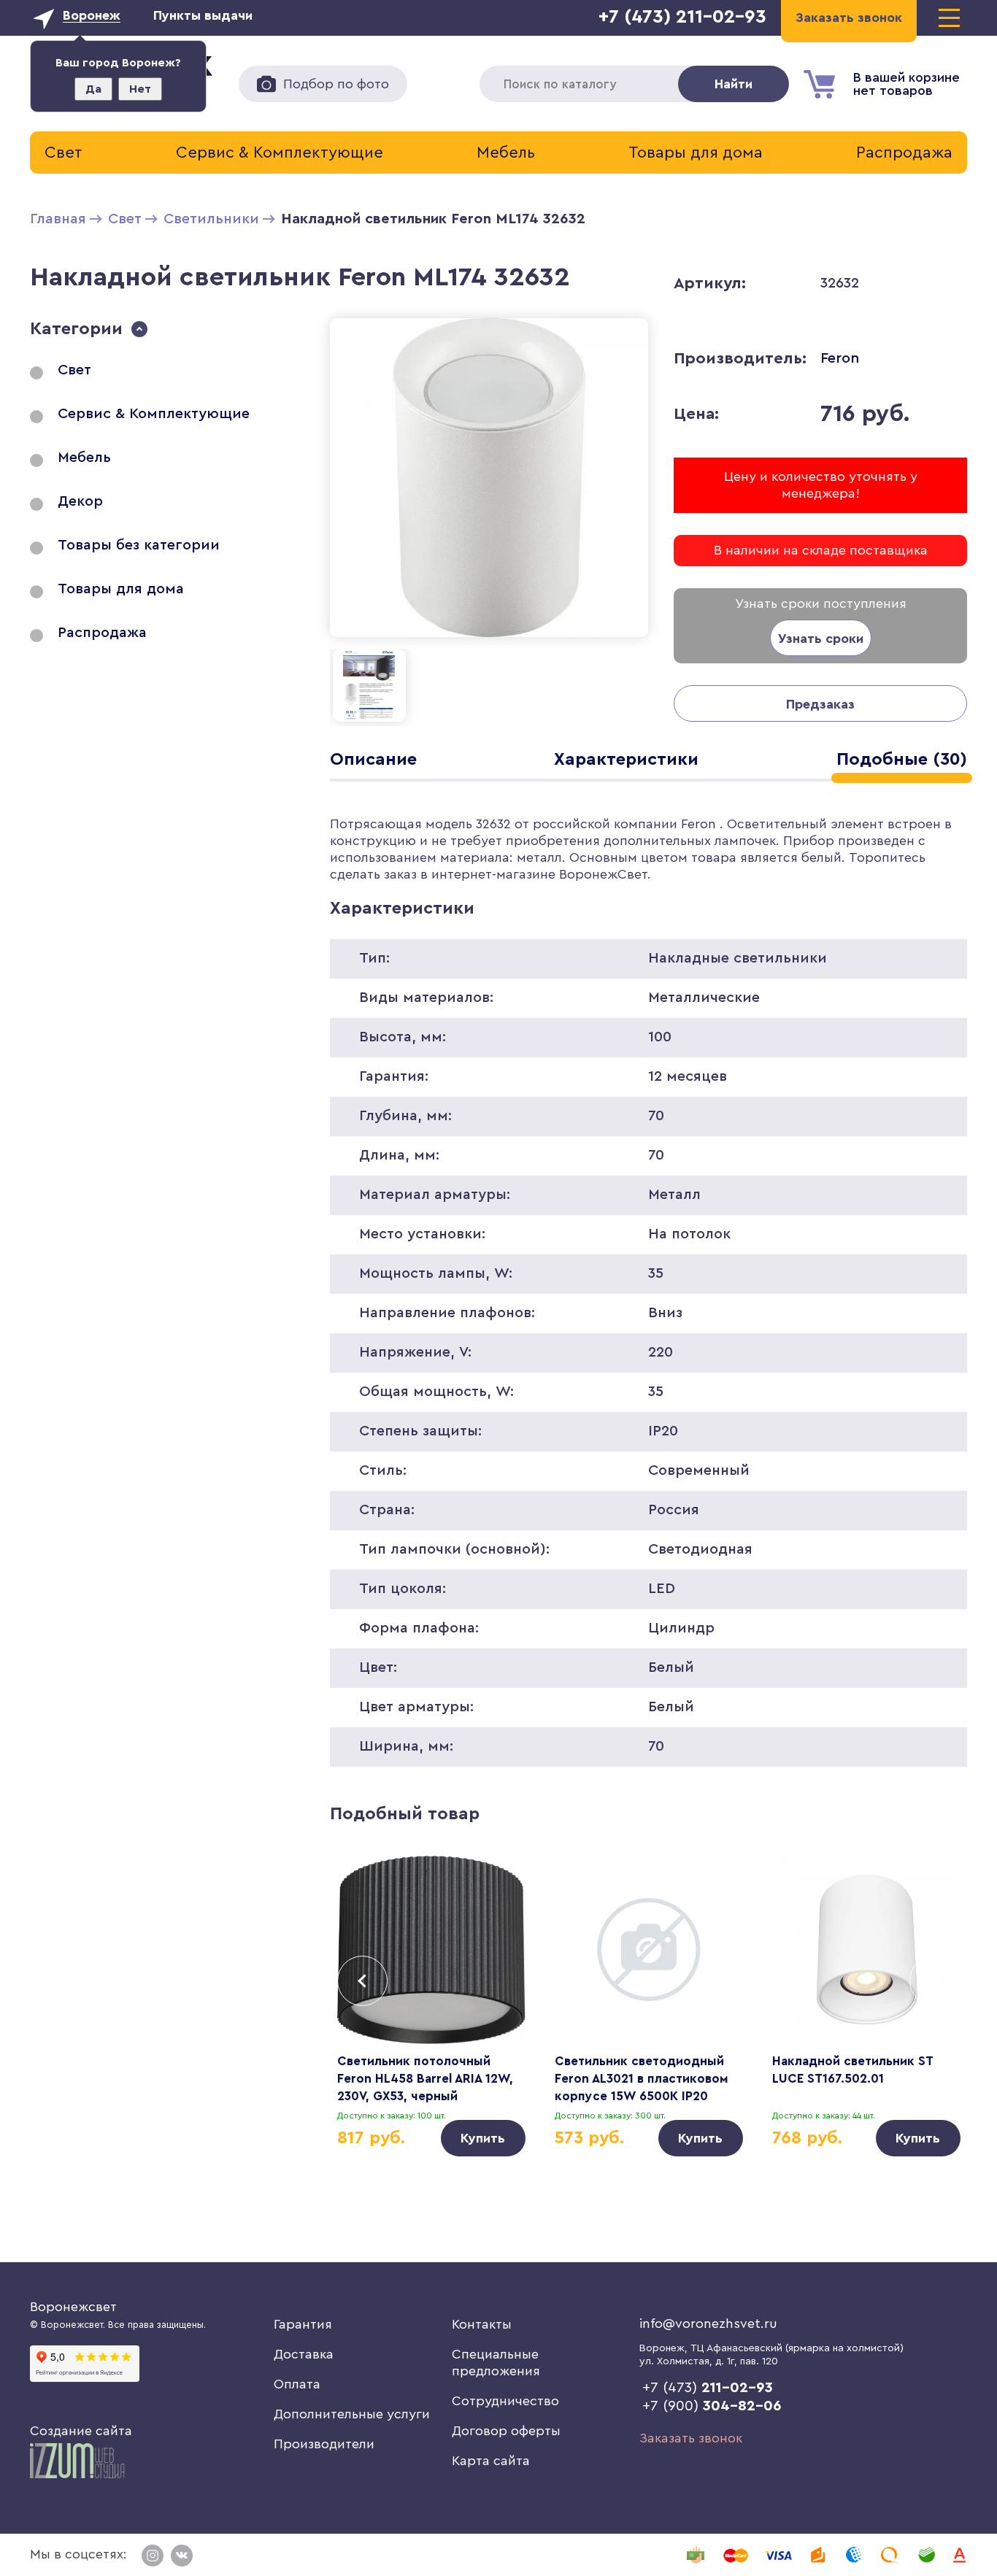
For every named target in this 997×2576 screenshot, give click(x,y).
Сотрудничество (505, 2401)
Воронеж (92, 15)
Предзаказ (820, 704)
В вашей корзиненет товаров (906, 84)
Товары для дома (696, 153)
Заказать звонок (691, 2438)
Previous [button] (362, 1981)
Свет (63, 153)
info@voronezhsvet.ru (708, 2324)
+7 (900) (712, 2406)
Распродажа (904, 153)
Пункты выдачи (203, 15)
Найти (734, 84)
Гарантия (303, 2324)
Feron (840, 358)
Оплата (297, 2384)
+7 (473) (708, 2388)
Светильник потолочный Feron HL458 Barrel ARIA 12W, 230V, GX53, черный (425, 2079)
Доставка (304, 2354)
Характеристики (626, 760)
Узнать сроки (821, 639)
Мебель (506, 153)
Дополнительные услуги (352, 2414)
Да (93, 89)
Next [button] (935, 1981)
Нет (140, 89)
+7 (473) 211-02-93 (682, 17)
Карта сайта (491, 2461)
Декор (80, 501)
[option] (431, 2006)
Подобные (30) (902, 760)
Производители (324, 2444)
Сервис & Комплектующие (280, 153)
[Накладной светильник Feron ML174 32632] (489, 640)
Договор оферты (506, 2431)
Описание (373, 760)
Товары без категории (139, 545)
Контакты (482, 2324)
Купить (483, 2138)
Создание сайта (81, 2431)
